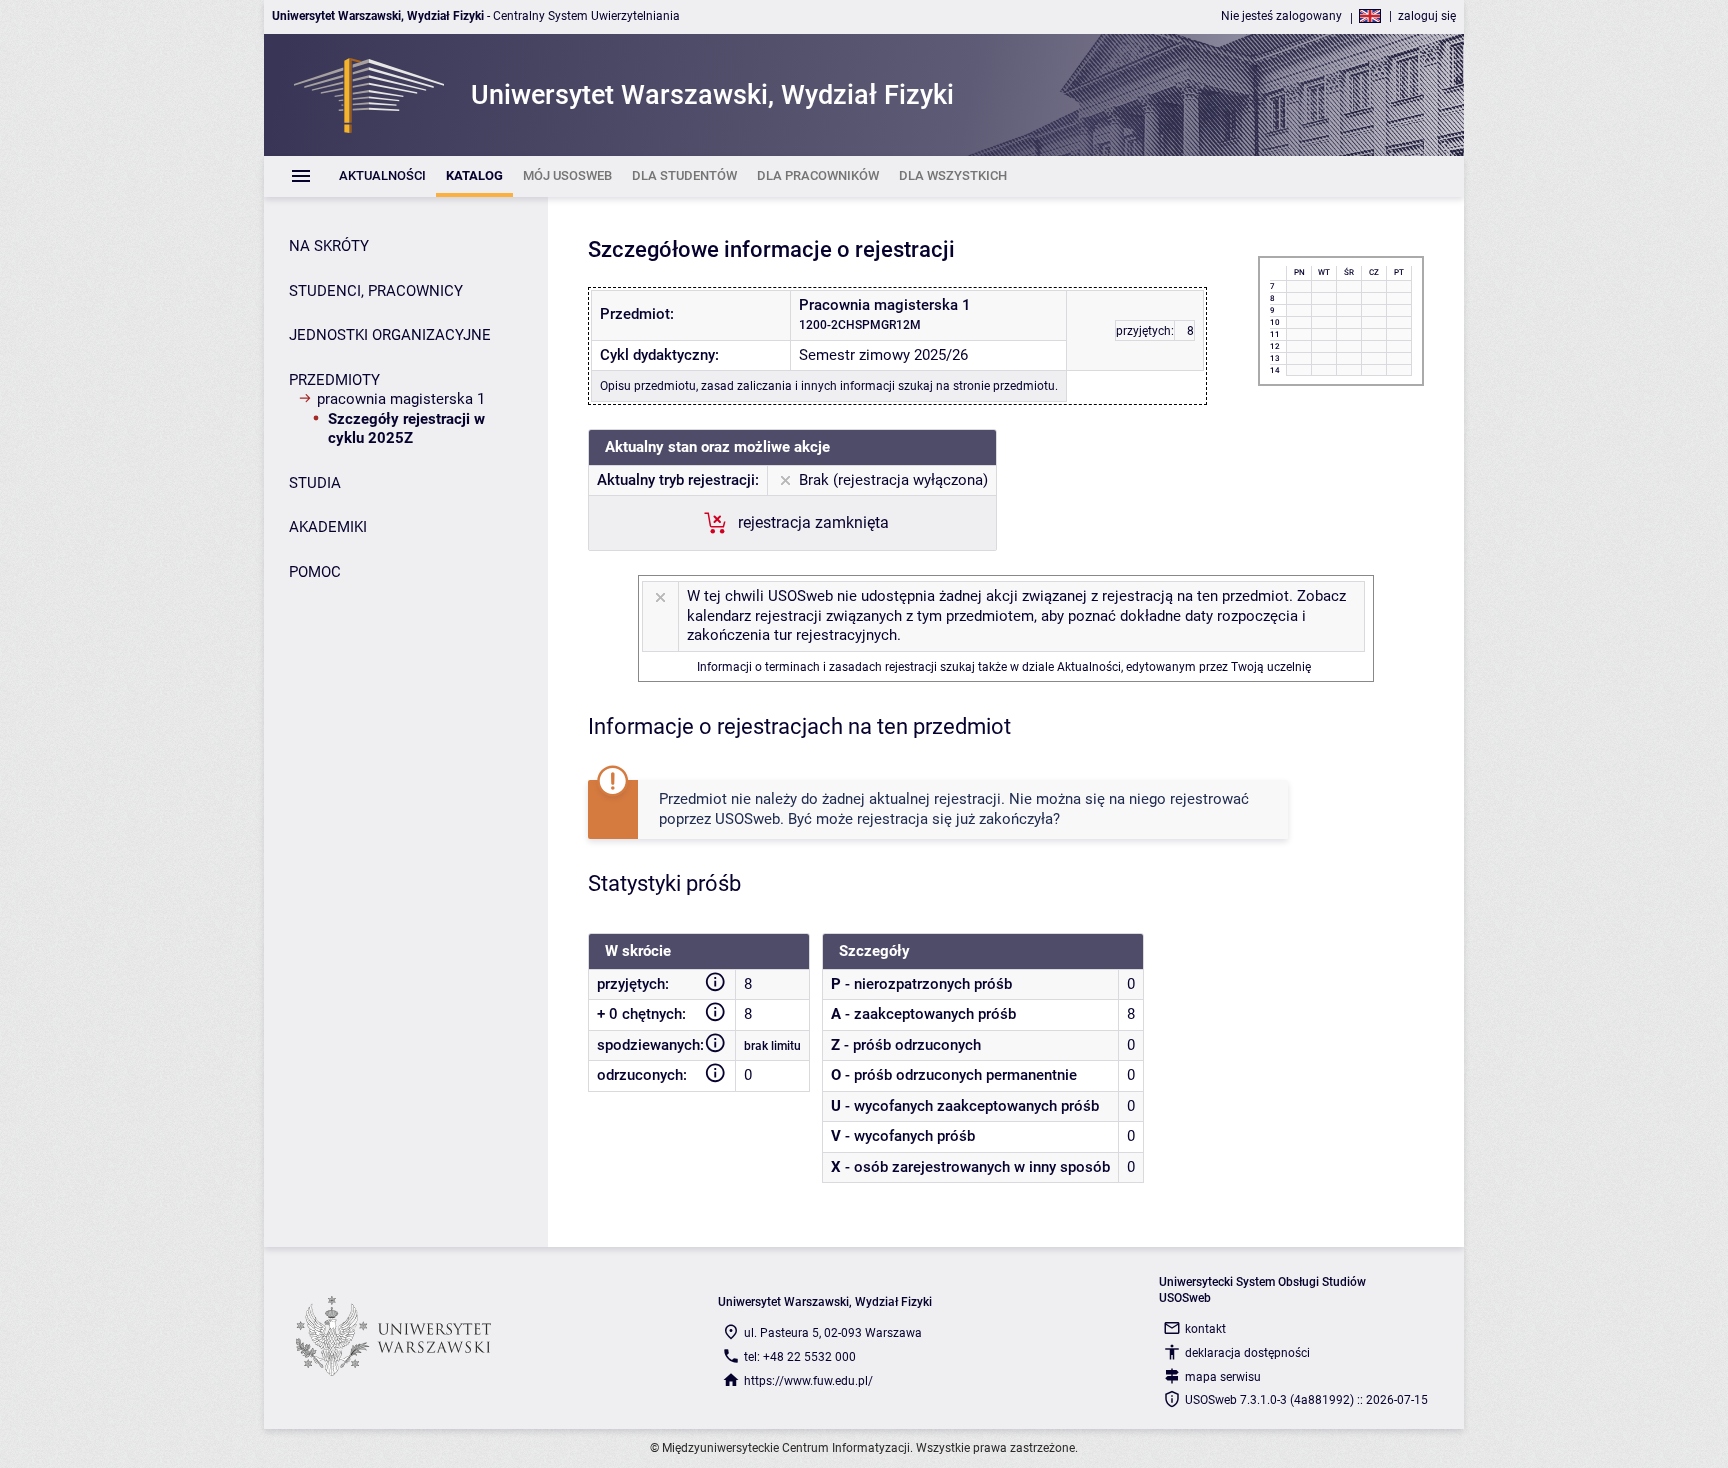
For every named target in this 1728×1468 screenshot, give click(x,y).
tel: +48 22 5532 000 (800, 1357)
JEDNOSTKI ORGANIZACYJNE (390, 335)
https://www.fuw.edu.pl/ (808, 1381)
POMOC (315, 572)
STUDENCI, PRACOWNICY (376, 291)
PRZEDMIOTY (334, 380)
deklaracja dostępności (1247, 1353)
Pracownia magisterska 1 (401, 399)
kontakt (1205, 1329)
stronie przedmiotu (1004, 386)
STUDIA (315, 483)
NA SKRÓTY (329, 246)
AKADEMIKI (328, 527)
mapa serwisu (1223, 1377)
